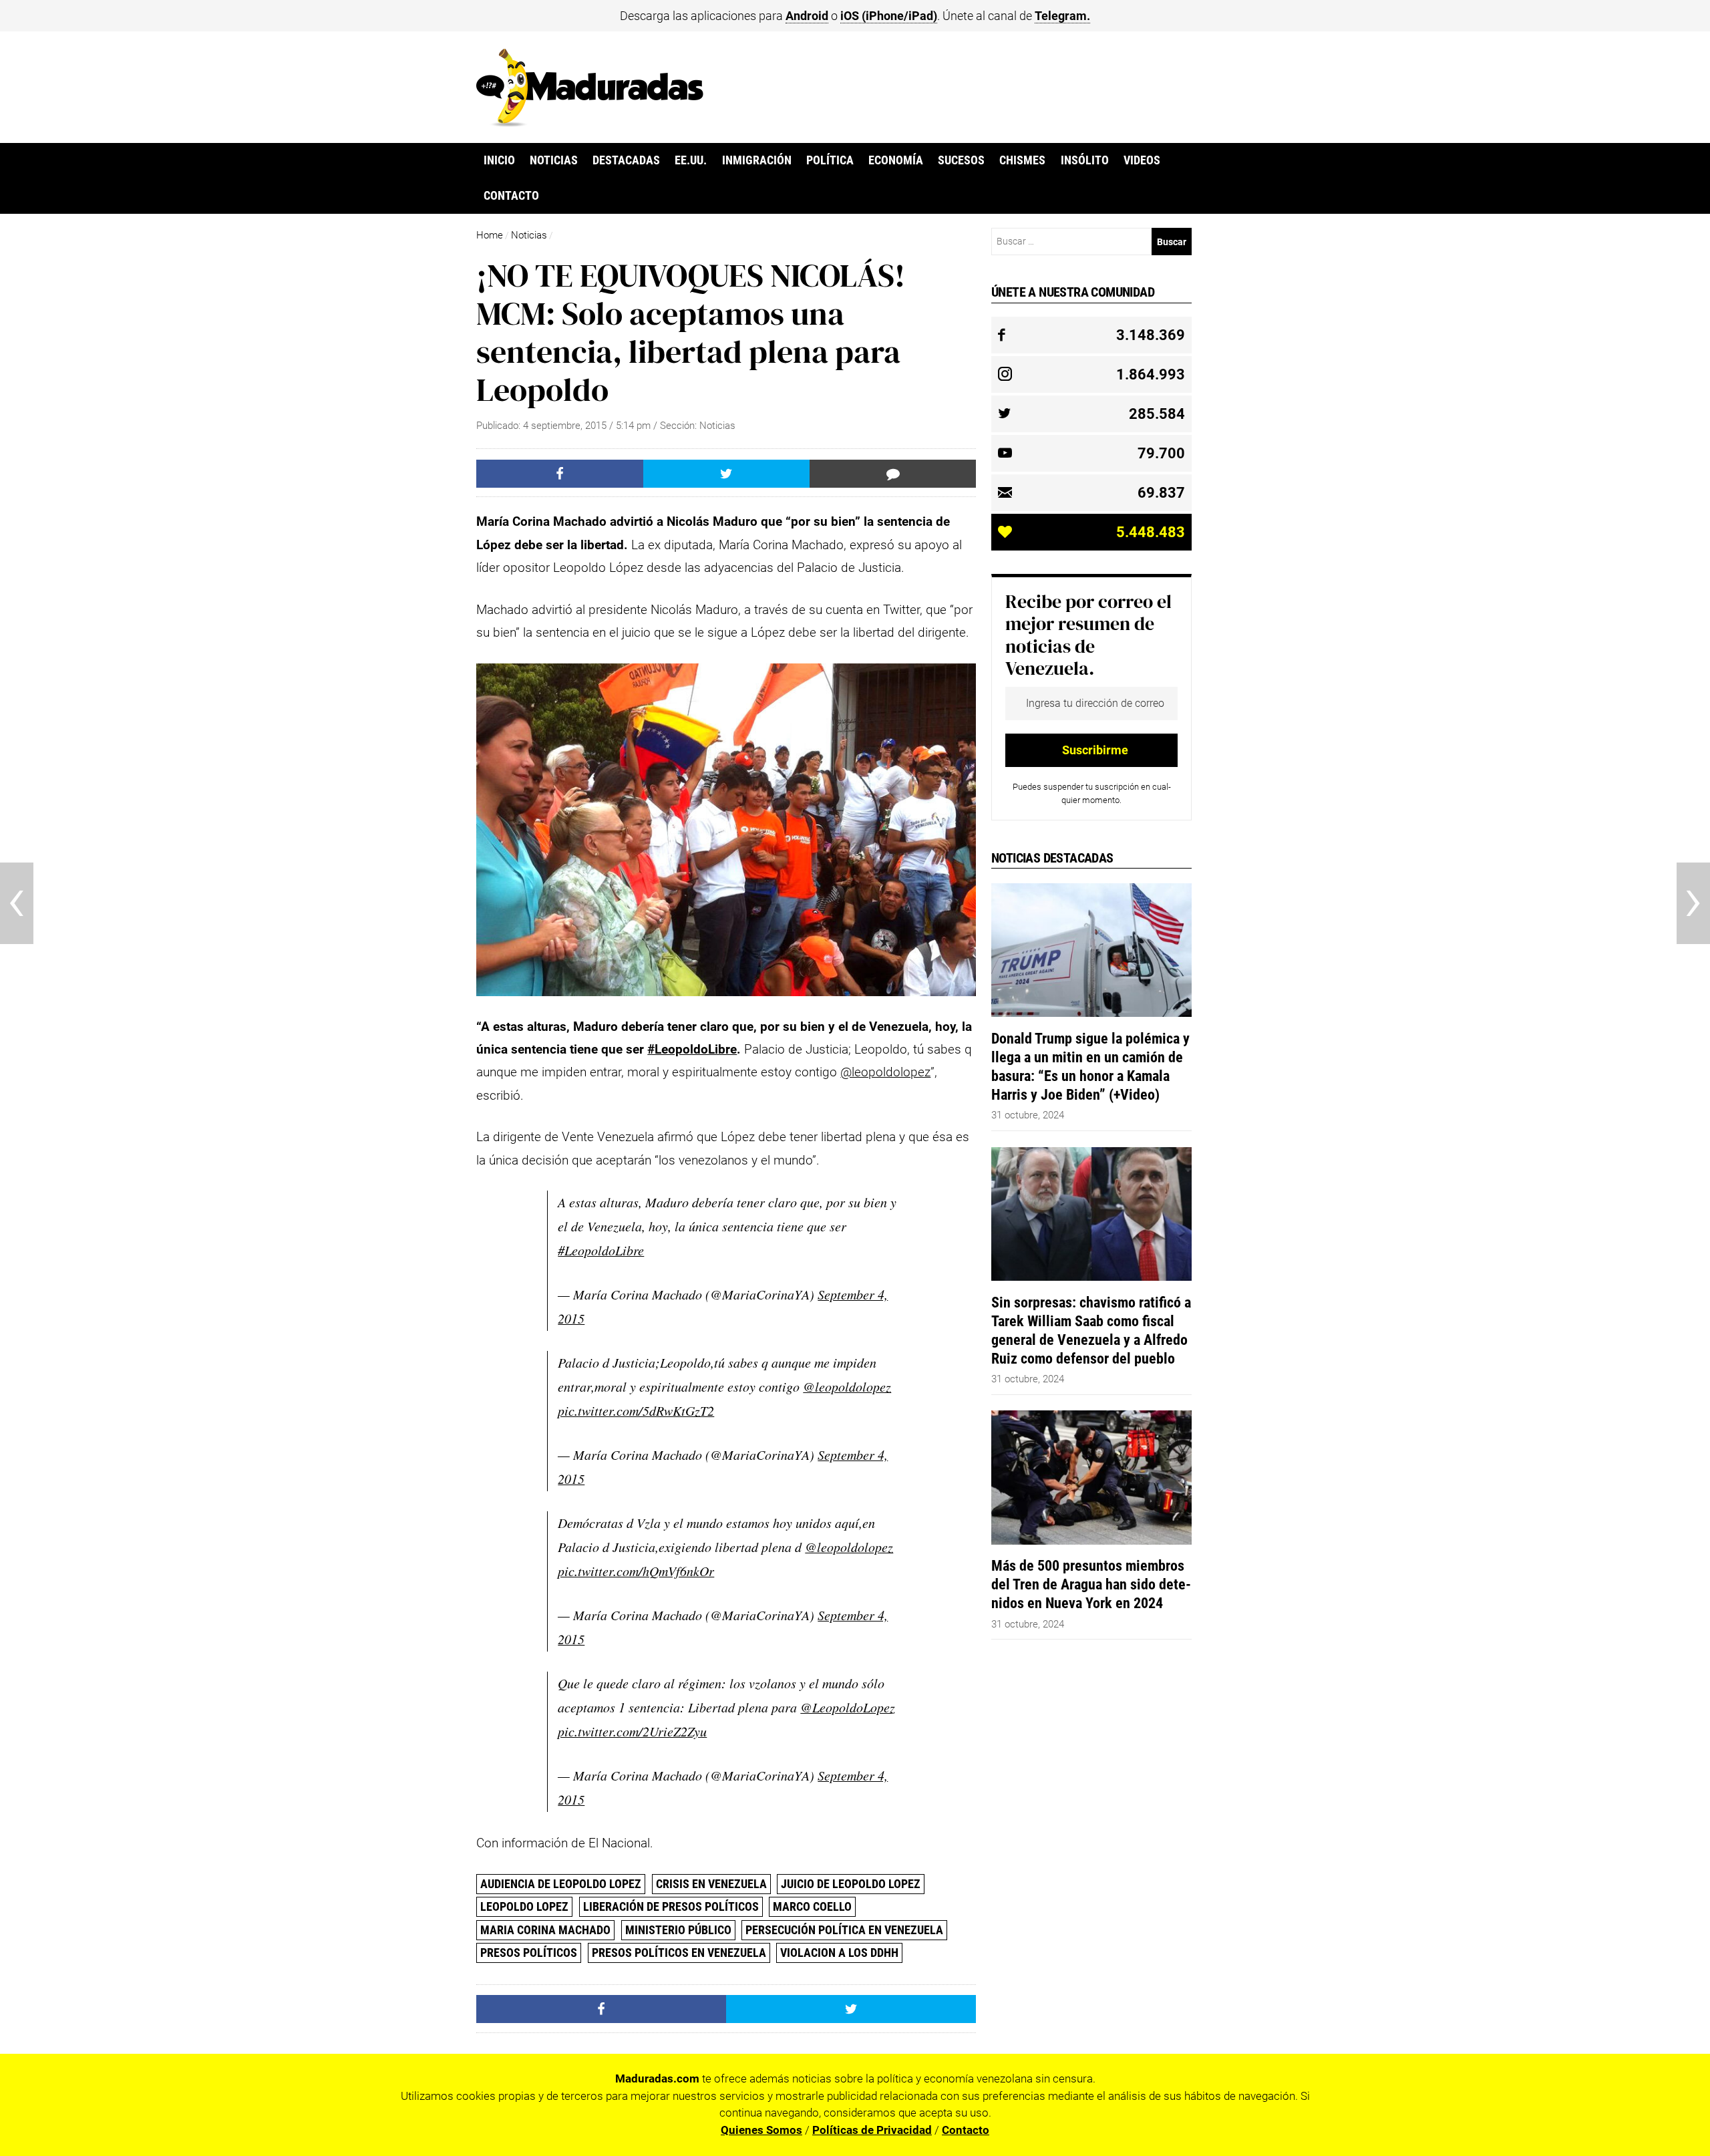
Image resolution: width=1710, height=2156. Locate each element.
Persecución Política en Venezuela (844, 1930)
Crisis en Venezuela (711, 1884)
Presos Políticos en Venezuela (679, 1953)
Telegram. (1062, 16)
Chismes (1022, 160)
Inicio (499, 160)
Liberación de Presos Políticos (671, 1906)
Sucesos (961, 160)
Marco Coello (812, 1906)
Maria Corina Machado (545, 1930)
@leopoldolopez (885, 1072)
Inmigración (757, 160)
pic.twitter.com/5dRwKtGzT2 (636, 1410)
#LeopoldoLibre (692, 1049)
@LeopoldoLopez (848, 1707)
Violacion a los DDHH (839, 1953)
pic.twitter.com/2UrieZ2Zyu (632, 1731)
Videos (1142, 160)
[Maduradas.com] (590, 122)
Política (830, 160)
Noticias (554, 160)
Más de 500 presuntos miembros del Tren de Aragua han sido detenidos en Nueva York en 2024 (1091, 1584)
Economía (896, 160)
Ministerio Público (678, 1930)
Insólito (1085, 160)
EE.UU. (691, 160)
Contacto (511, 196)
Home (490, 235)
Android (807, 16)
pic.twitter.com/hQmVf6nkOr (636, 1571)
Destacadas (626, 160)
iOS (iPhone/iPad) (889, 16)
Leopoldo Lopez (524, 1906)
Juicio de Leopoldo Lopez (851, 1884)
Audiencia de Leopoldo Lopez (561, 1884)
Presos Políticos (529, 1953)
